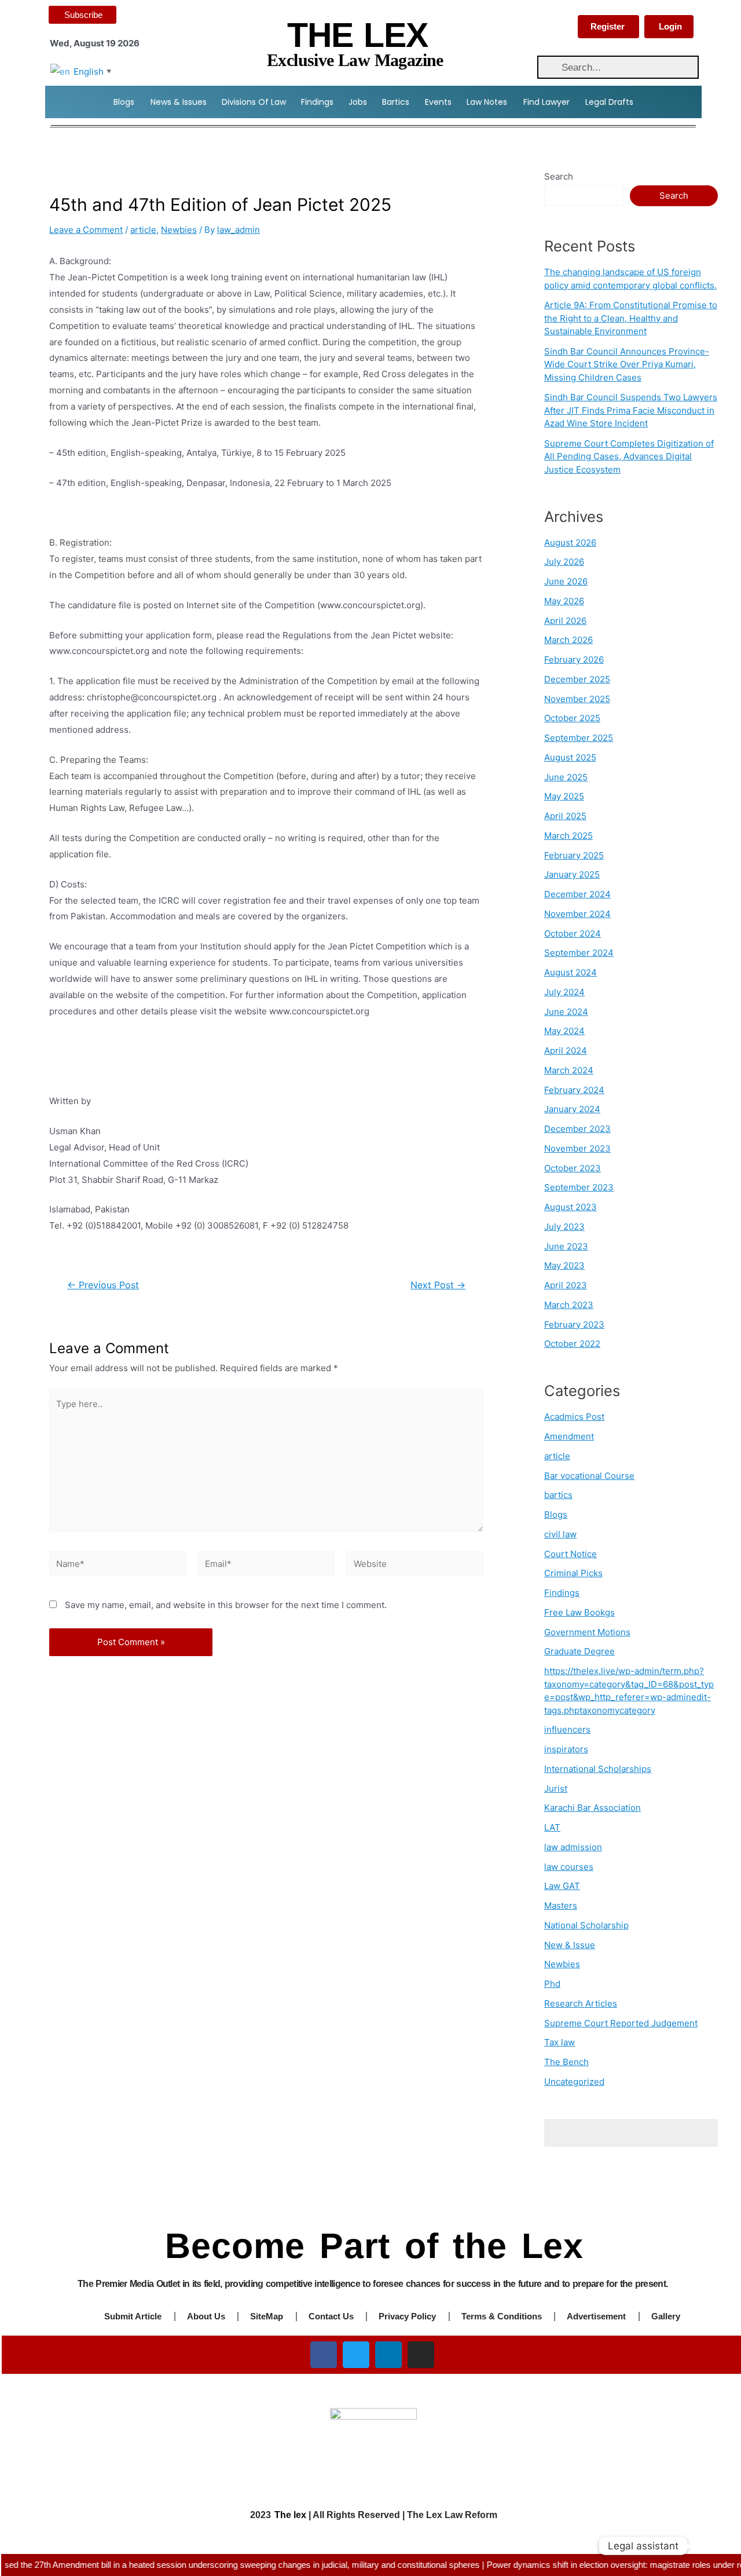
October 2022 (572, 1344)
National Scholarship (586, 1925)
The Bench (566, 2062)
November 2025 (577, 699)
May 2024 (564, 1031)
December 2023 (577, 1129)
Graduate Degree (579, 1651)
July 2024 (564, 992)
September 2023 (579, 1187)
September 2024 (579, 953)
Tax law (560, 2042)
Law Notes (487, 102)
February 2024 (574, 1090)
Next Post (438, 1285)
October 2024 (573, 933)
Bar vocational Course (589, 1476)
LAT (552, 1827)
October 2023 (573, 1168)
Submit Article (133, 2316)
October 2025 (572, 718)
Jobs (358, 102)
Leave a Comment (86, 230)
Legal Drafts (609, 102)
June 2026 (566, 581)
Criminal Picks (573, 1573)
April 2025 (565, 816)
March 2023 (569, 1305)
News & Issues (179, 102)
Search (559, 176)
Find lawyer (546, 102)
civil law (560, 1534)
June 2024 (566, 1012)
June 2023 (566, 1246)
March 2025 (568, 836)
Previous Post (103, 1285)
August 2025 (570, 757)
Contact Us (331, 2316)
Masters (561, 1905)
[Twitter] (356, 2355)
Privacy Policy (407, 2316)
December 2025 (577, 679)
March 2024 (569, 1070)
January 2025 (572, 874)
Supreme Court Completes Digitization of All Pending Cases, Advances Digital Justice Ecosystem (629, 456)
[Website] (415, 1565)
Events (438, 102)
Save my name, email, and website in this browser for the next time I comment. (226, 1605)
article (143, 230)
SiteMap (267, 2316)
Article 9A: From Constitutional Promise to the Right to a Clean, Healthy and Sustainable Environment (631, 318)
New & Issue (570, 1945)
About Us (206, 2316)
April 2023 (566, 1285)
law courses (569, 1867)
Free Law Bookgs (579, 1612)
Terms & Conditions (502, 2316)
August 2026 (570, 542)
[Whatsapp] (709, 2546)
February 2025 (574, 855)
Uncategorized (574, 2082)
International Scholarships (598, 1769)
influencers (567, 1729)
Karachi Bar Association (593, 1808)
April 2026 (565, 621)
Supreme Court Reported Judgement (621, 2023)
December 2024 (577, 894)
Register (608, 26)
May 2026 (564, 601)
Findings (317, 102)
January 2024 (572, 1109)
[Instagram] (421, 2355)
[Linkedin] (388, 2355)
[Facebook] (324, 2355)
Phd (552, 1984)
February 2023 (574, 1324)
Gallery (666, 2316)
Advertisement (596, 2316)
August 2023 (571, 1207)
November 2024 (577, 914)
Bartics (396, 102)
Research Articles (581, 2003)
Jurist (556, 1788)
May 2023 (564, 1265)
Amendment (569, 1436)
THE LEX (357, 35)
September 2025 (579, 738)
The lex (290, 2515)
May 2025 (564, 796)
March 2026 (568, 640)
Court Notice (571, 1554)
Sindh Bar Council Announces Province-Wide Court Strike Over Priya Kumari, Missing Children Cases (627, 364)
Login (670, 26)
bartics (558, 1495)
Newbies (179, 230)
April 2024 (566, 1051)
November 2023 (577, 1148)
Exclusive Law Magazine (355, 60)
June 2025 (566, 777)
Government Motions (587, 1632)
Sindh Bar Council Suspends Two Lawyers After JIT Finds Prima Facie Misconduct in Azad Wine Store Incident (631, 410)
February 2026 (574, 659)
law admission (573, 1847)
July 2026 (564, 562)
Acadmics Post (574, 1417)
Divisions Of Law (254, 102)
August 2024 (571, 972)
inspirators (566, 1749)
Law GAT (562, 1886)
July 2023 (564, 1227)
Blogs (124, 102)
